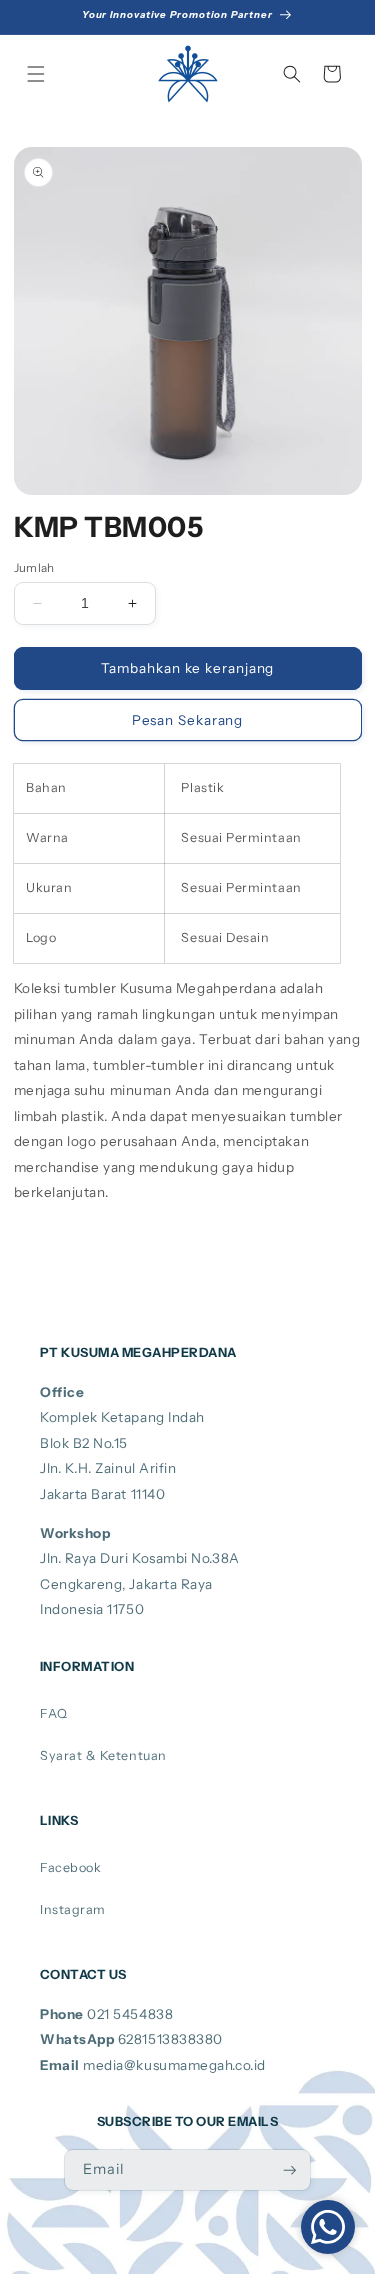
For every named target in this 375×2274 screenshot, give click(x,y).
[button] (36, 74)
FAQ (54, 1713)
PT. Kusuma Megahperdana (149, 2259)
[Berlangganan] (290, 2170)
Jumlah (34, 568)
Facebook (70, 1867)
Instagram (73, 1909)
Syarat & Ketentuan (103, 1755)
